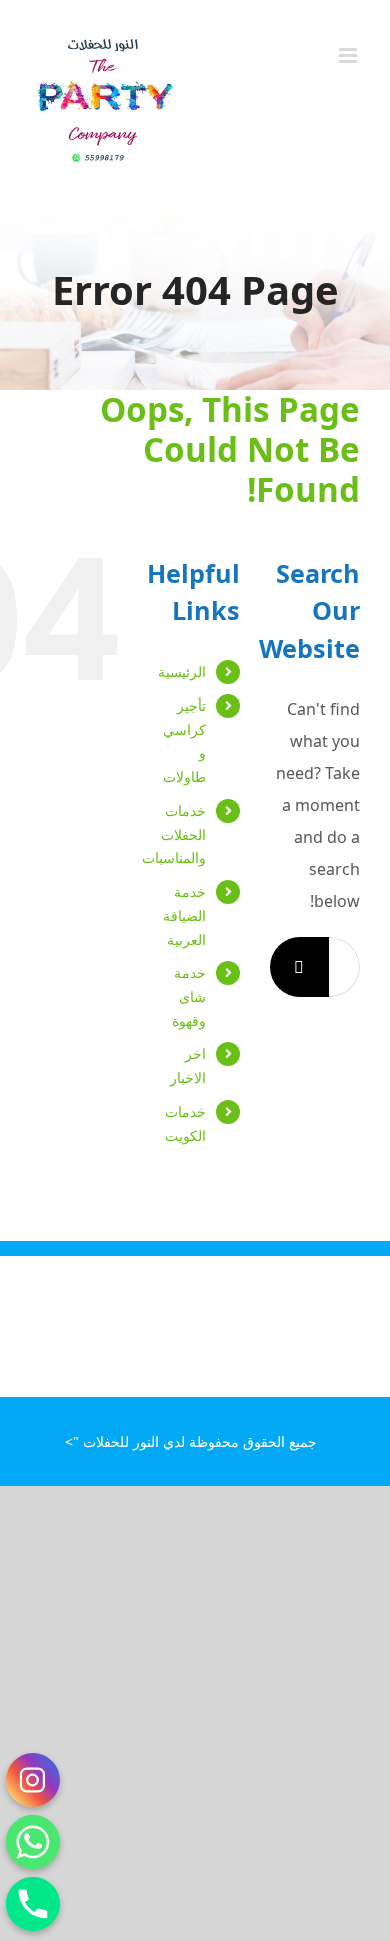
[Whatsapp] (33, 1842)
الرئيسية (182, 671)
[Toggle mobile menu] (349, 55)
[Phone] (33, 1904)
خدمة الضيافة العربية (184, 915)
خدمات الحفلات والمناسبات (174, 834)
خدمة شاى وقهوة (189, 996)
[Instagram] (33, 1780)
